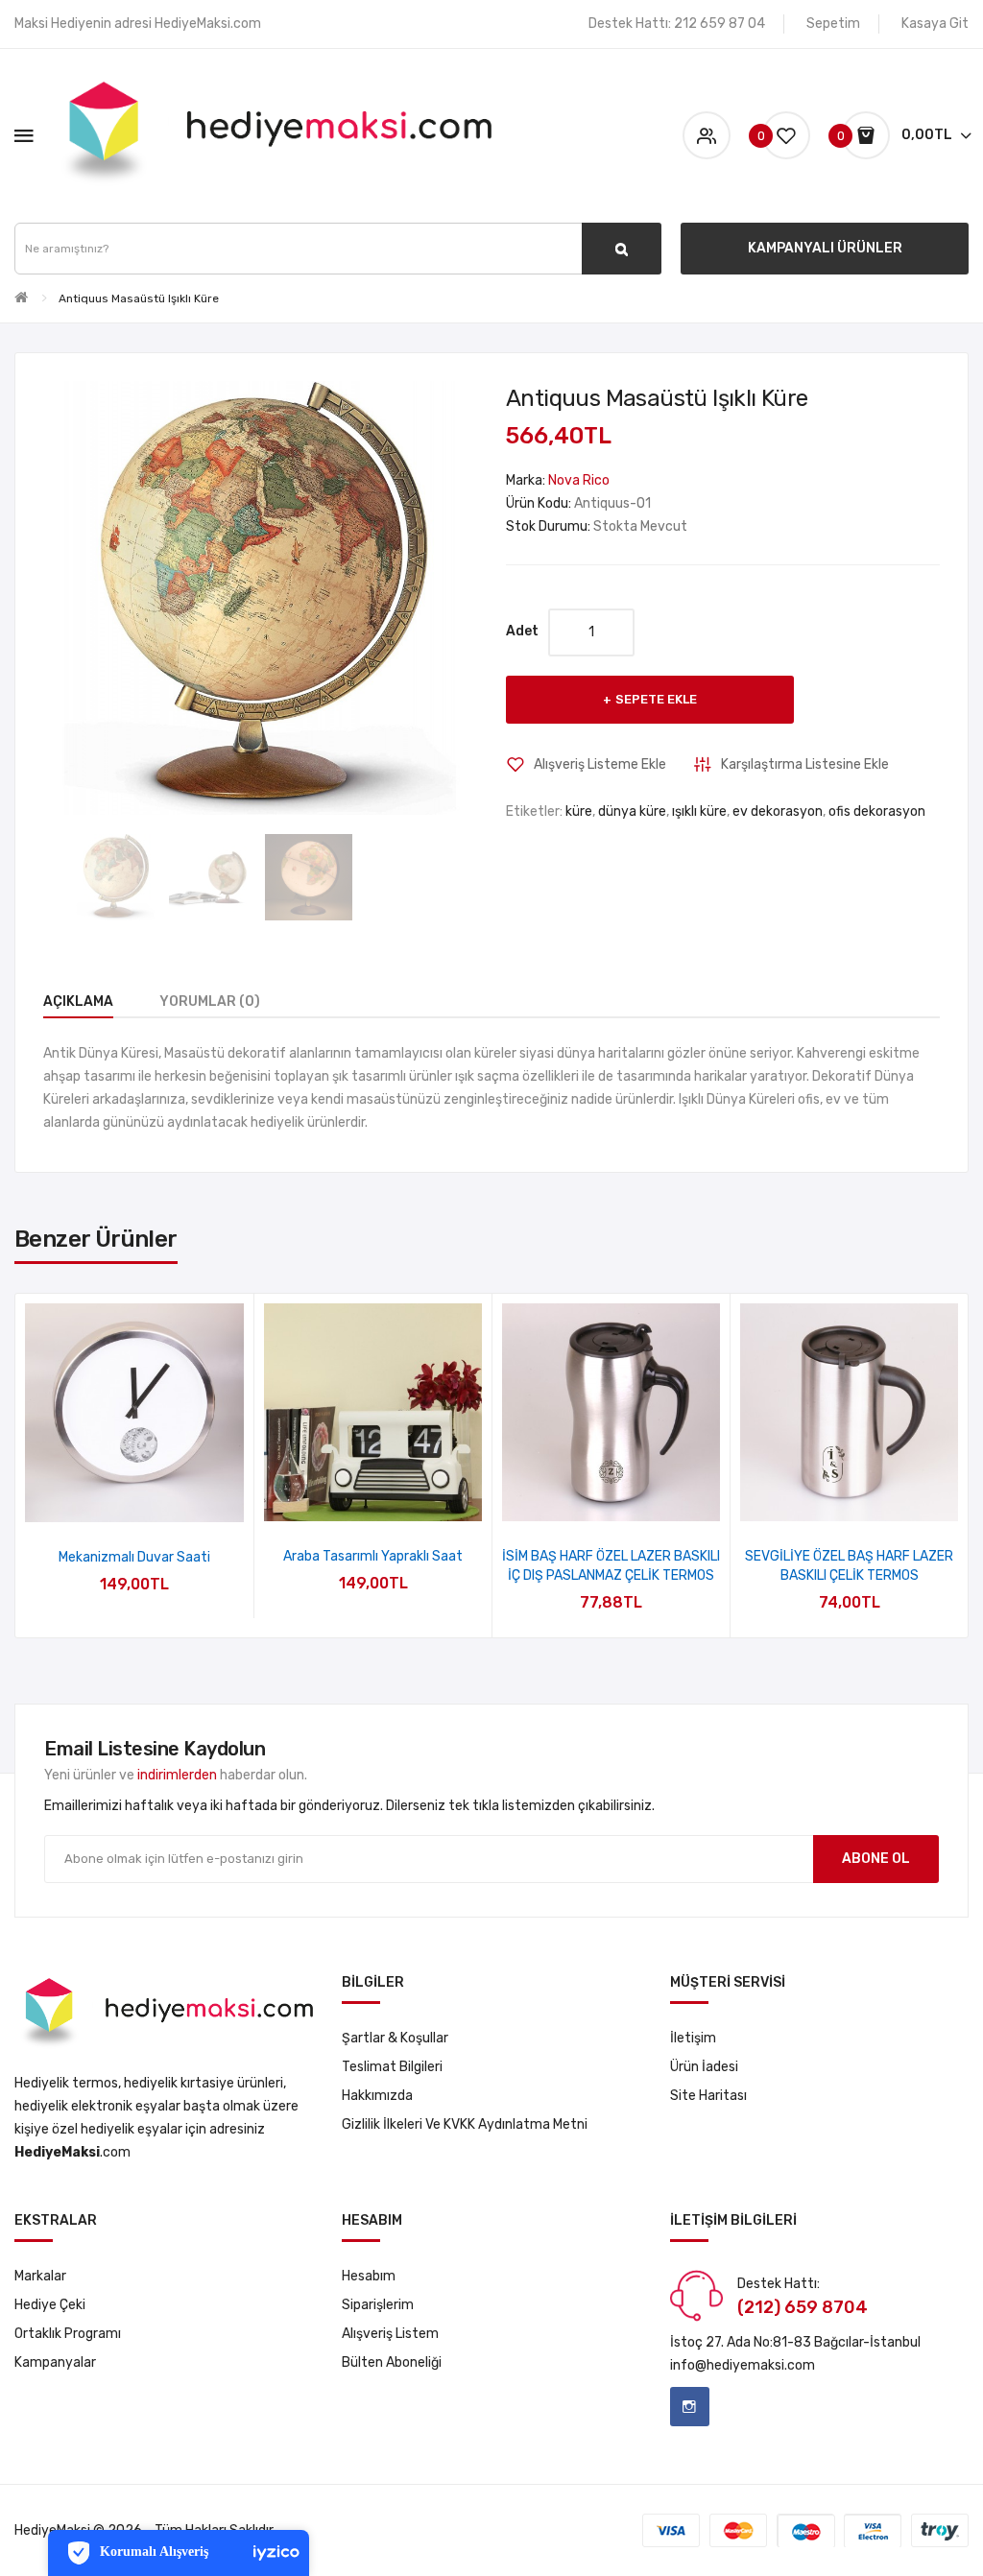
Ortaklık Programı (68, 2334)
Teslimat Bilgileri (392, 2067)
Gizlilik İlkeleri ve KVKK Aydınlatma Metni (465, 2124)
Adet (522, 631)
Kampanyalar (55, 2362)
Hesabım (369, 2276)
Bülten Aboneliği (392, 2362)
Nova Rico (579, 480)
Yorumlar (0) (210, 1002)
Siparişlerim (378, 2305)
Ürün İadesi (704, 2067)
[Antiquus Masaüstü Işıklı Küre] (116, 878)
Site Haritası (708, 2096)
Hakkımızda (377, 2096)
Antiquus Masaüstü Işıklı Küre (139, 298)
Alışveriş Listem (390, 2334)
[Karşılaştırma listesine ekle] (160, 1498)
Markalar (40, 2276)
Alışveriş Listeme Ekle (600, 764)
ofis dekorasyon (877, 811)
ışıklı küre (699, 811)
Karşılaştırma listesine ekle (805, 764)
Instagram (690, 2407)
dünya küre (632, 811)
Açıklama (78, 1002)
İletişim (693, 2038)
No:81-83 (782, 2342)
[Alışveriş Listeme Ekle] (109, 1498)
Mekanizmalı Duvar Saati (134, 1557)
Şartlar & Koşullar (395, 2038)
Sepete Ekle (656, 699)
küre (579, 811)
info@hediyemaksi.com (743, 2365)
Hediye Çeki (50, 2305)
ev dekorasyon (778, 811)
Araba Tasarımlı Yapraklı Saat (373, 1556)
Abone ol (876, 1859)
